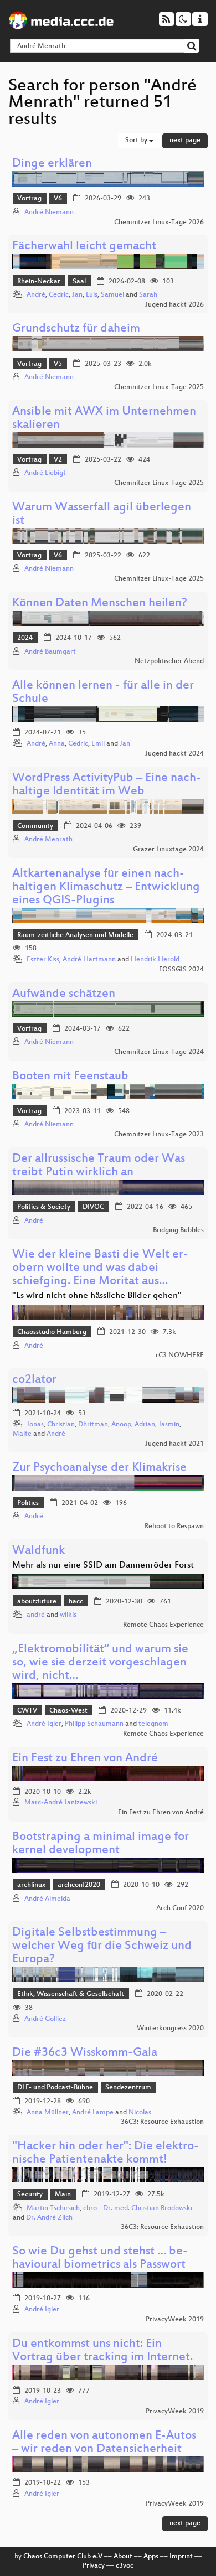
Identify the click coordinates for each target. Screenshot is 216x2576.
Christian (61, 1425)
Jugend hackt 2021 (174, 1444)
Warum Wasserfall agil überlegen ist (102, 514)
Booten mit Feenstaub (70, 1077)
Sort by (137, 141)
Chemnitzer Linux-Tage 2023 (159, 1135)
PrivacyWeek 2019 (175, 2320)
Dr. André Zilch (49, 2218)
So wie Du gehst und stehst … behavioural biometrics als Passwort (100, 2259)
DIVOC (93, 1207)
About (123, 2557)
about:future (37, 1602)
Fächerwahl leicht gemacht (84, 247)
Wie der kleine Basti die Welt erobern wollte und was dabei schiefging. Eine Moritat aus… (100, 1268)
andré (36, 1615)
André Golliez (45, 2019)
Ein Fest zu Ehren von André (85, 1759)
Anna (57, 744)
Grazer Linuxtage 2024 (168, 850)
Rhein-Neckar (39, 282)
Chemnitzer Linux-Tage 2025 (159, 387)
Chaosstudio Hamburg (52, 1332)
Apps (151, 2557)
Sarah (148, 295)
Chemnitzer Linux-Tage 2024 (159, 1052)
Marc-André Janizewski (61, 1803)
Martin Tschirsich (53, 2208)
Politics (28, 1503)
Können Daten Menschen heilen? (100, 604)
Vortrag (29, 199)
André (36, 295)
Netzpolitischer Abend (169, 661)
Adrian (145, 1425)
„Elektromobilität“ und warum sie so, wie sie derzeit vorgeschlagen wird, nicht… (100, 1663)
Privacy (94, 2566)
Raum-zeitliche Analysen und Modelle (75, 935)
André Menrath (48, 840)
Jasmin (169, 1425)
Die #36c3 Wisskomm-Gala (85, 2053)
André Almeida (47, 1899)
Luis (92, 295)
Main (63, 2195)
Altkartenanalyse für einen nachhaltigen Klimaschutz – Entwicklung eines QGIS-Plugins (106, 888)
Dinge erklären (52, 164)
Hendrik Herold (155, 960)
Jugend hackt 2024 (174, 754)
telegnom (153, 1724)
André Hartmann (89, 960)
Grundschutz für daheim (76, 329)
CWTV (27, 1711)
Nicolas (140, 2113)
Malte (22, 1434)
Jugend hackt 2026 (174, 305)
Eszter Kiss (43, 960)
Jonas (35, 1425)
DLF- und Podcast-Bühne (55, 2088)
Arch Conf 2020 (180, 1908)
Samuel (112, 295)
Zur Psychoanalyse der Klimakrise (99, 1468)
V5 (58, 364)
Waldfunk (38, 1551)
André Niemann (49, 213)
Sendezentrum (128, 2088)
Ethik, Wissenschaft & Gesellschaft (71, 1994)
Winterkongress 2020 (170, 2029)
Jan (77, 295)
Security (30, 2195)
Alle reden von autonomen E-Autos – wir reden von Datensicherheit (104, 2443)
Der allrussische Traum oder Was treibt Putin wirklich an (99, 1166)
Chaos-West (68, 1711)
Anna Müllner (48, 2113)
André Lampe (93, 2113)
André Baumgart (50, 652)
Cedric (59, 295)
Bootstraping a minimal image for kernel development (101, 1844)
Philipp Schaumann (94, 1724)
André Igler (44, 1724)
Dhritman (93, 1425)
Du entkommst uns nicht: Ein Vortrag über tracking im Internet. (102, 2351)
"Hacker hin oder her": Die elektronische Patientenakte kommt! (106, 2153)
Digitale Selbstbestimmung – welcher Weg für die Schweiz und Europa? (102, 1946)
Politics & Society (44, 1207)
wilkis (68, 1615)
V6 (58, 199)
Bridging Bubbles (178, 1230)
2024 (25, 638)
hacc (76, 1602)
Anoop (121, 1425)
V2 (58, 460)
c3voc (125, 2566)
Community (35, 826)
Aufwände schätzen (64, 994)
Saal (79, 282)
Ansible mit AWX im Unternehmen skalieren (104, 419)
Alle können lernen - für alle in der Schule (103, 693)
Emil (98, 744)
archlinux (31, 1885)
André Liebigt (45, 473)
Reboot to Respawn (174, 1527)
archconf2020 (79, 1885)
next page (185, 141)
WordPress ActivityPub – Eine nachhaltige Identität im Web (107, 785)
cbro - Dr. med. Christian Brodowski (138, 2208)
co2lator (34, 1380)
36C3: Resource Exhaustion (162, 2122)
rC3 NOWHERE (180, 1356)
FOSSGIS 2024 (181, 970)
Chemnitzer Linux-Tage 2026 (159, 223)
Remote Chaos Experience (163, 1625)
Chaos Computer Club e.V (63, 2557)
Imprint (181, 2557)
